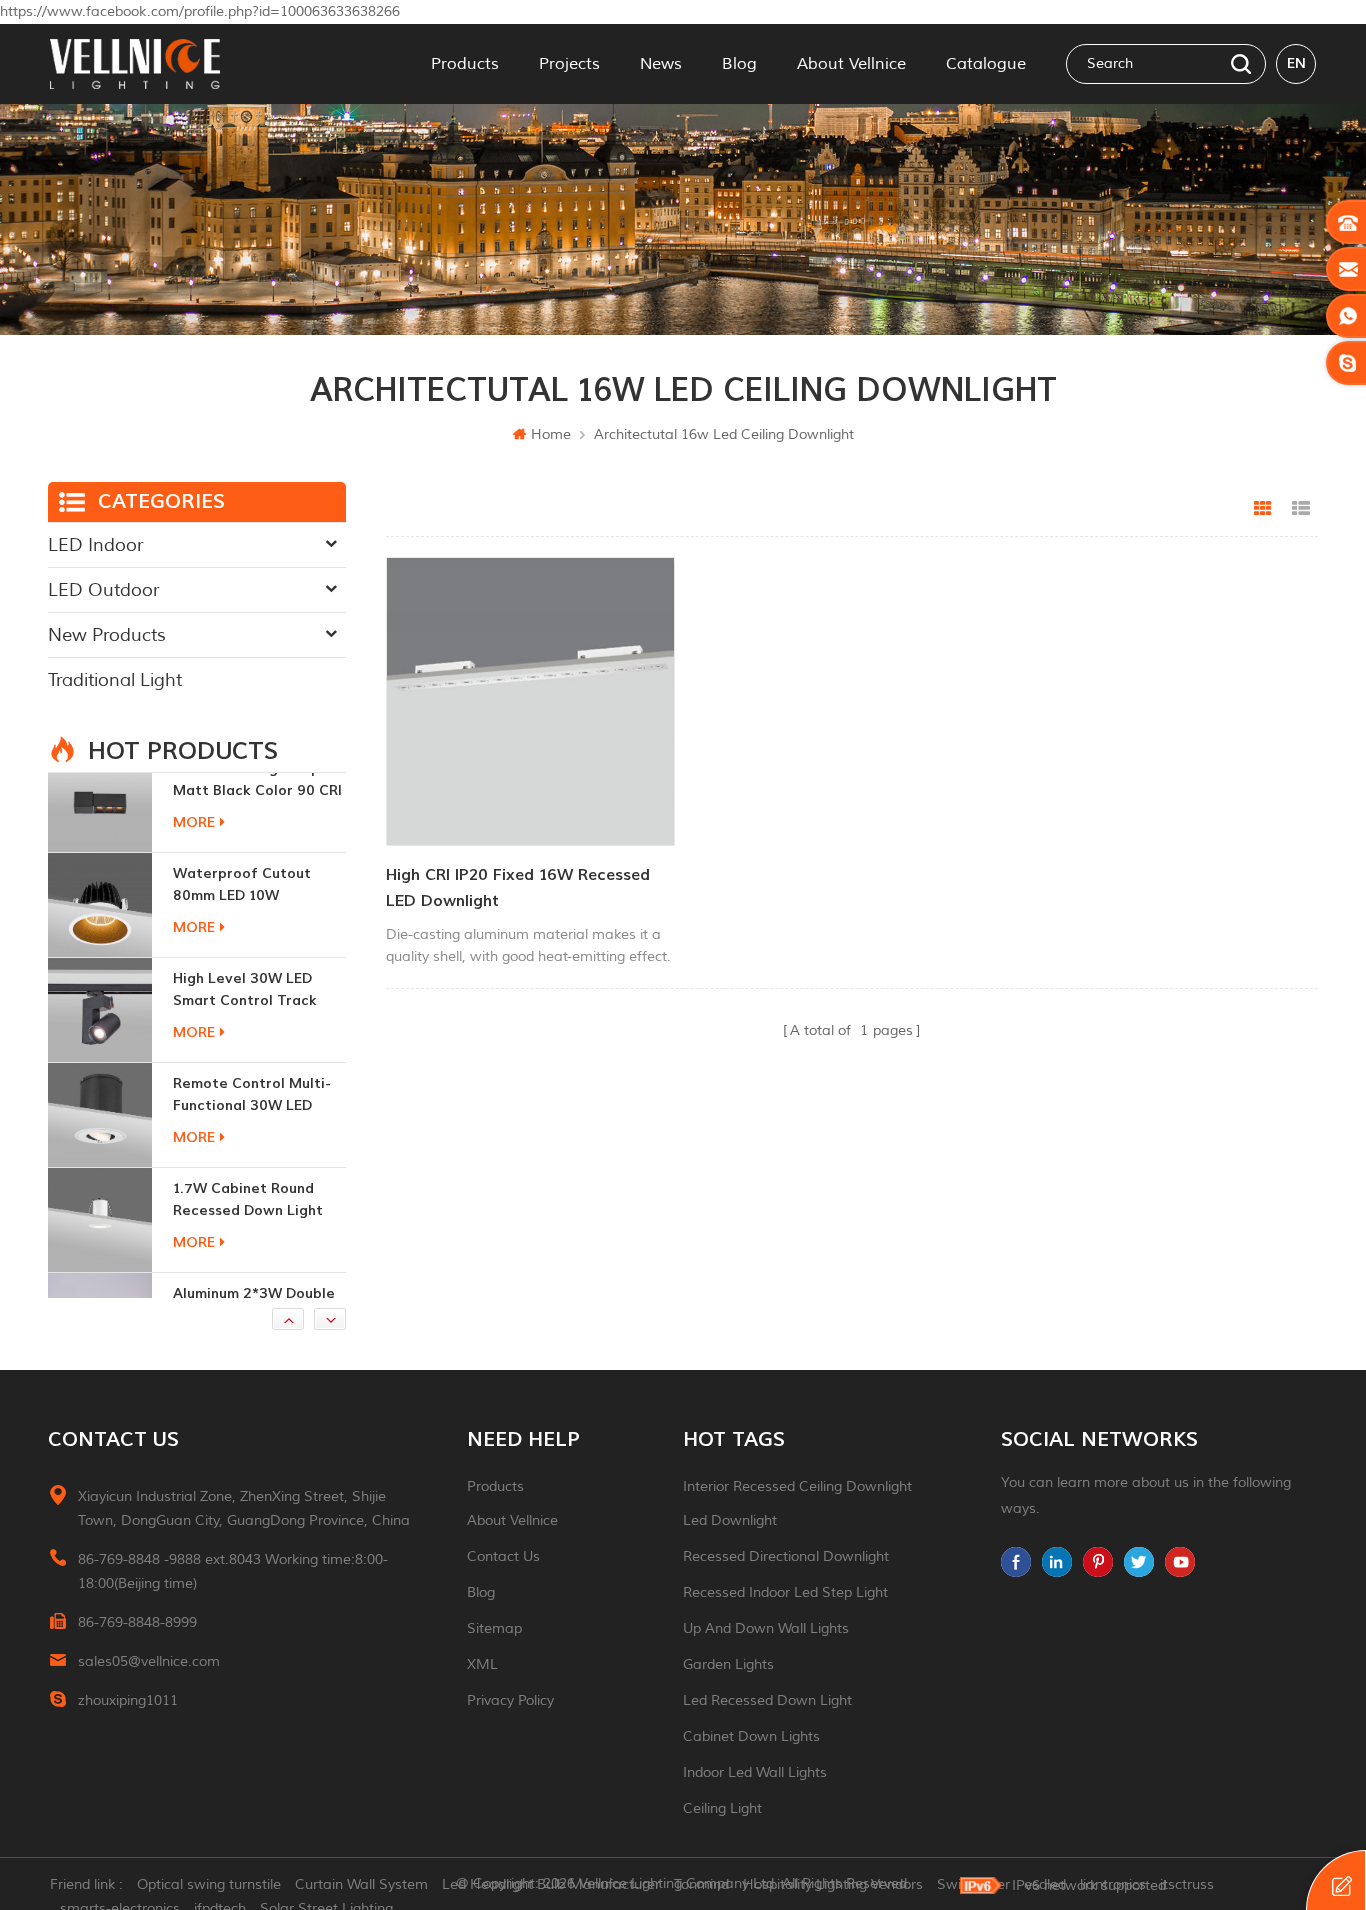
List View (1301, 509)
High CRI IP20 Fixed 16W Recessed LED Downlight (518, 888)
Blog (739, 64)
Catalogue (986, 64)
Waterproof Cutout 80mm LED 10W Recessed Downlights (247, 805)
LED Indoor (95, 545)
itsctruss (1187, 1884)
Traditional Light (115, 680)
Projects (569, 64)
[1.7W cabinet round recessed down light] (100, 1140)
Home (551, 434)
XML (482, 1664)
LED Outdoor (103, 590)
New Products (107, 635)
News (661, 64)
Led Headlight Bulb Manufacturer (551, 1884)
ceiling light (722, 1808)
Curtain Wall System (361, 1884)
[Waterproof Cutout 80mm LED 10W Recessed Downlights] (100, 825)
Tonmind (701, 1884)
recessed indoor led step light (785, 1592)
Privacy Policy (510, 1700)
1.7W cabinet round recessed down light (248, 1119)
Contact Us (503, 1556)
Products (465, 64)
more (194, 847)
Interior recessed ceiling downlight (797, 1486)
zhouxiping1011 (128, 1700)
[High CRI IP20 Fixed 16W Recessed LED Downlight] (530, 701)
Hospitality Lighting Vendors (833, 1884)
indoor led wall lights (755, 1772)
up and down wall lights (766, 1628)
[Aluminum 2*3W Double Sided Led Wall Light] (100, 1245)
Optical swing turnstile (209, 1884)
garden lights (728, 1664)
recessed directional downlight (786, 1556)
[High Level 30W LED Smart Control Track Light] (100, 930)
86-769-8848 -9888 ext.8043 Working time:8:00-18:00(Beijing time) (233, 1571)
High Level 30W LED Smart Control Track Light (245, 910)
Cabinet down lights (751, 1736)
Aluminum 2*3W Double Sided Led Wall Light (254, 1224)
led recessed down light (767, 1700)
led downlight (730, 1520)
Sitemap (494, 1628)
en (1296, 63)
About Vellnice (851, 64)
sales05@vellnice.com (149, 1661)
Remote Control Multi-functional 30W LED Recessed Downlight (252, 1015)
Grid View (1263, 509)
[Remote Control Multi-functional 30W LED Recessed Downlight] (100, 1035)
